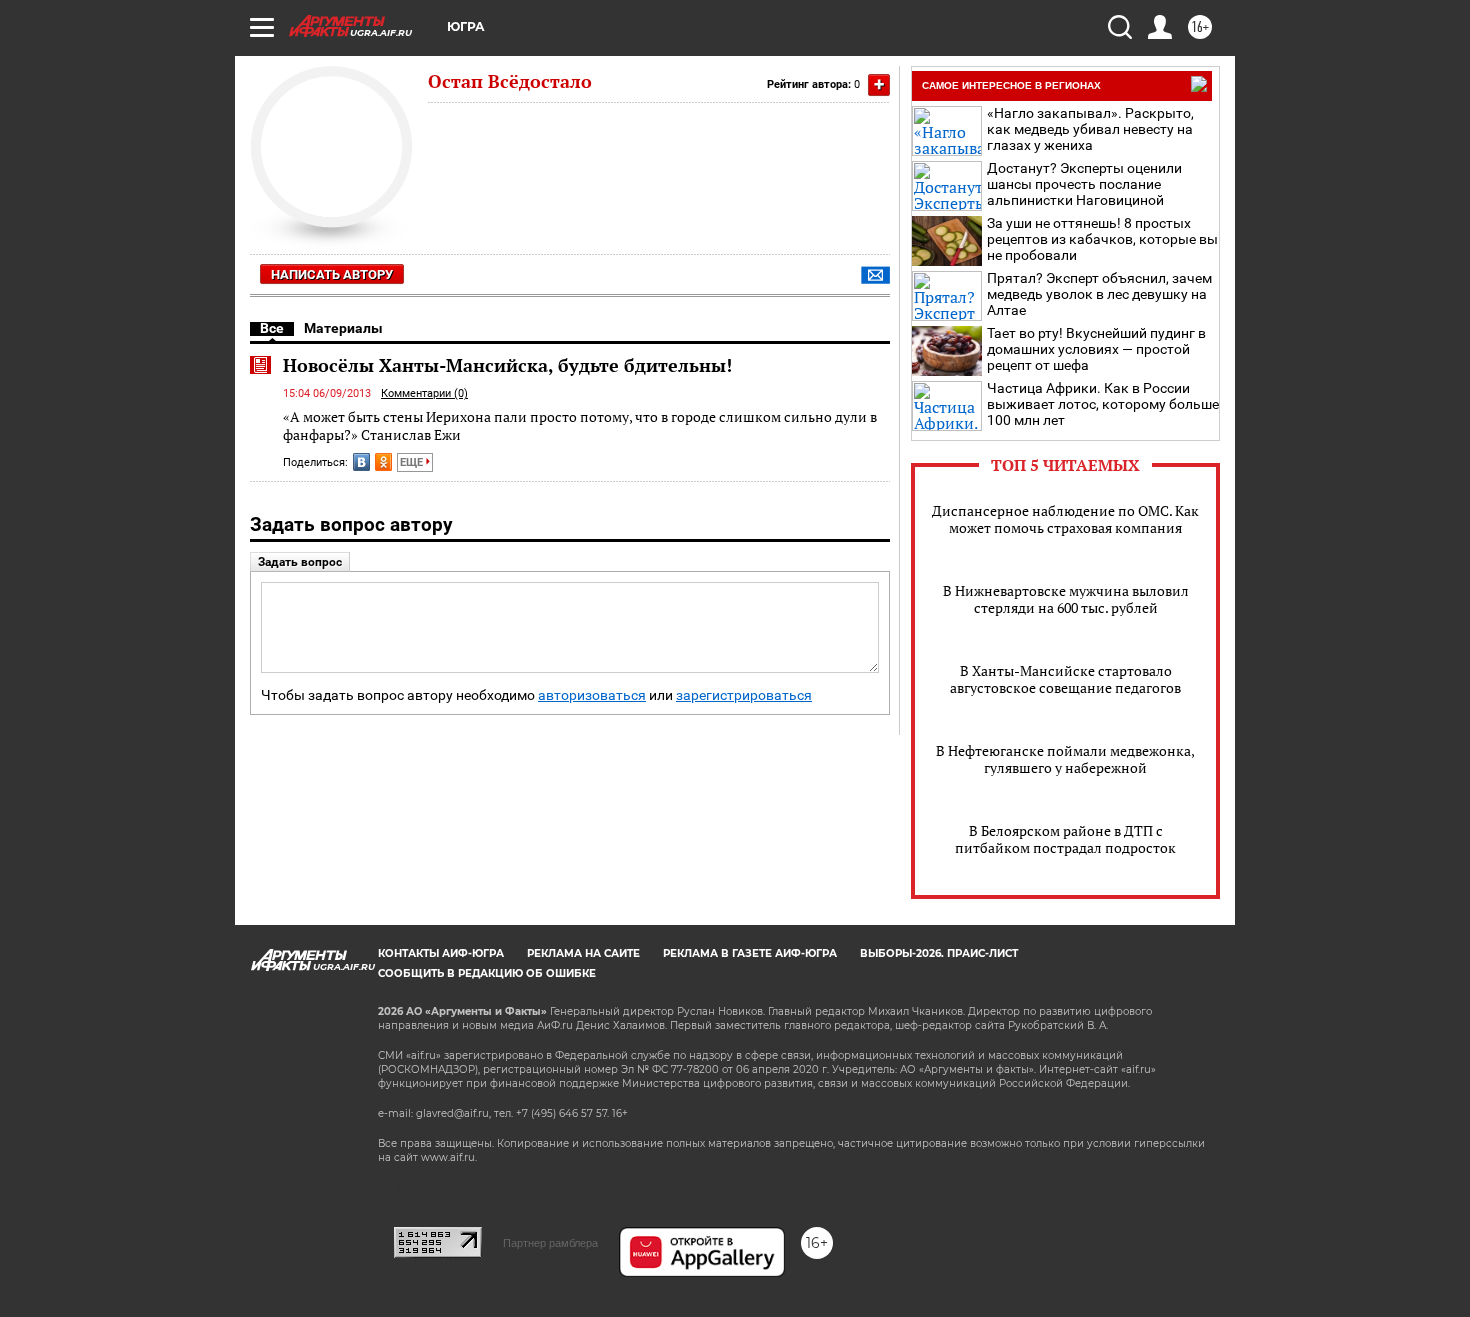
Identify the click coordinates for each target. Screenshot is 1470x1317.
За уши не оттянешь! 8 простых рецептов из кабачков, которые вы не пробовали (1102, 239)
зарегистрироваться (744, 695)
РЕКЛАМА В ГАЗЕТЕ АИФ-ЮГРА (750, 953)
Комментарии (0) (424, 393)
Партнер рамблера (550, 1243)
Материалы (343, 328)
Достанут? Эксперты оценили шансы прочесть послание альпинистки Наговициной (1084, 184)
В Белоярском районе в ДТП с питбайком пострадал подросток (1065, 839)
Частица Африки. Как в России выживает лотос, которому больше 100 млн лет (1103, 404)
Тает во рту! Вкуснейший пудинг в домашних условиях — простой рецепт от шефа (1096, 349)
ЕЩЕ (413, 462)
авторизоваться (592, 695)
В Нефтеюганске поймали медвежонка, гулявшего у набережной (1065, 759)
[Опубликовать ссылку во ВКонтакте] (361, 462)
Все (272, 328)
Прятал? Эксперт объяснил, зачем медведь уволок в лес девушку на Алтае (1099, 294)
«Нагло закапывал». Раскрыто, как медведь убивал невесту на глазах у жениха (1090, 129)
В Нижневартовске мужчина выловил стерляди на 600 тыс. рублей (1066, 599)
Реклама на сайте (583, 953)
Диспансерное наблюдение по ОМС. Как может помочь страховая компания (1065, 519)
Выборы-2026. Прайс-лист (939, 953)
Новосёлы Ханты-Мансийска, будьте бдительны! (507, 365)
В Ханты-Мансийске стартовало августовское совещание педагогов (1065, 679)
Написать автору (332, 274)
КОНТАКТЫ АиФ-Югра (441, 953)
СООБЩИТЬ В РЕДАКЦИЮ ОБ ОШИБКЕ (487, 973)
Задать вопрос (300, 562)
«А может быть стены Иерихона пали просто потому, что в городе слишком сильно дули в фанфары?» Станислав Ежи (580, 425)
